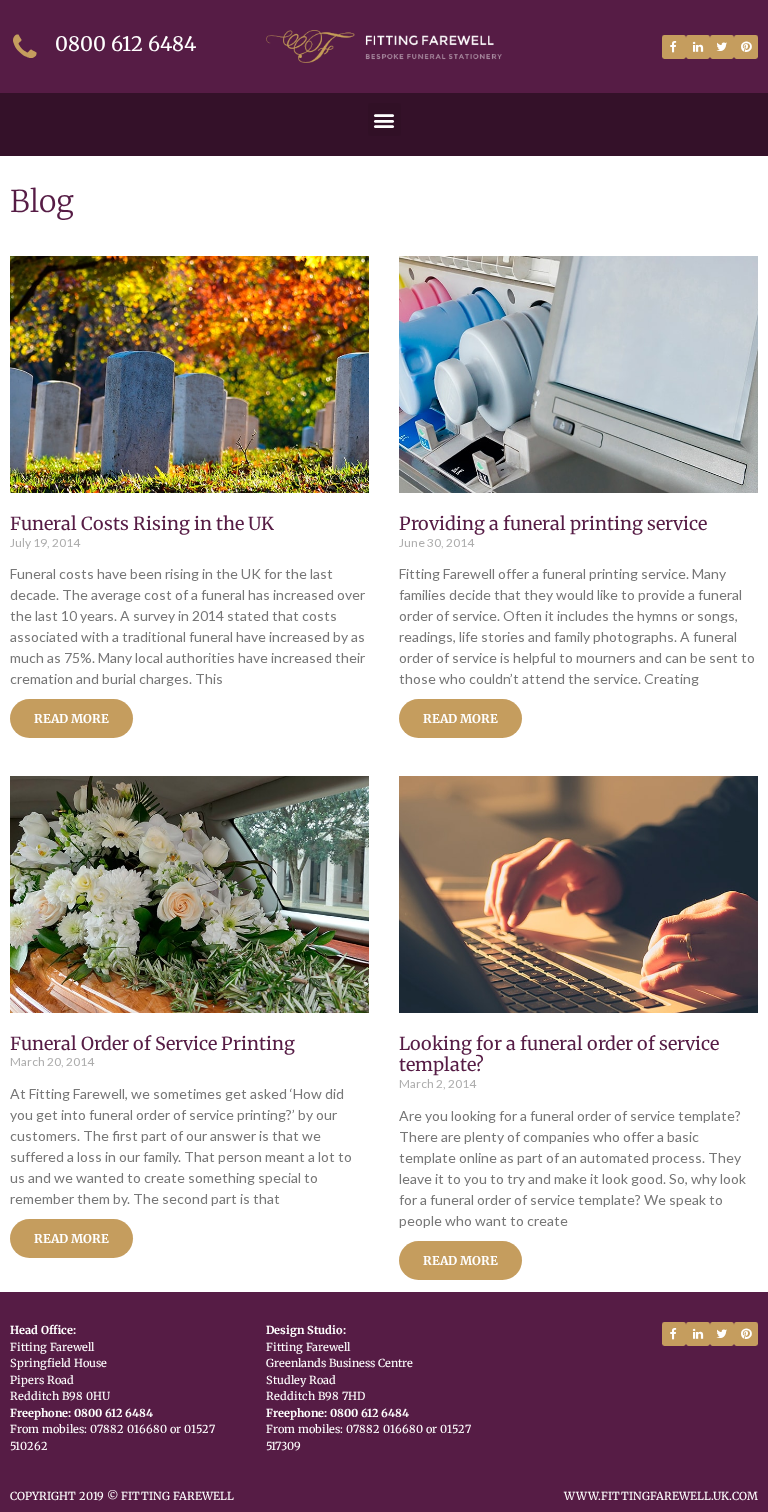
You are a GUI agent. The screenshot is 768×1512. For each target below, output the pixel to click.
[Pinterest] (746, 47)
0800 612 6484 (125, 43)
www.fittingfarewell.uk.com (661, 1496)
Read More (71, 718)
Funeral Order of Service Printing (152, 1043)
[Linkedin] (698, 47)
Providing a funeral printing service (553, 523)
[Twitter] (722, 47)
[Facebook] (674, 47)
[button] (384, 119)
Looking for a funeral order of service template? (559, 1054)
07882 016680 (128, 1429)
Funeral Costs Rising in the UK (142, 523)
